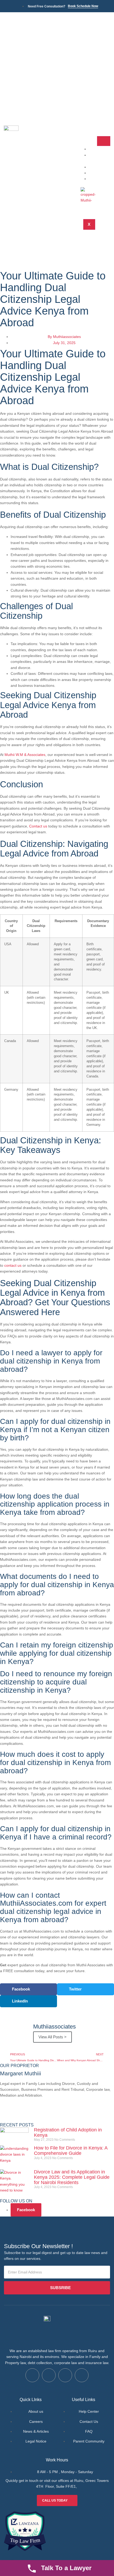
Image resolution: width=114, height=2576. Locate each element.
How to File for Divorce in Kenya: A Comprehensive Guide (71, 2151)
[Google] (35, 2114)
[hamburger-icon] (104, 141)
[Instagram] (50, 2114)
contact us (13, 1265)
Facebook (26, 2210)
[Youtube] (82, 2375)
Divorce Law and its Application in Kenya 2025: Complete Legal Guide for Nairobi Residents (72, 2177)
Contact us (38, 826)
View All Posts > (52, 2037)
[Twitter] (21, 2114)
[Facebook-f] (7, 2114)
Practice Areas (99, 158)
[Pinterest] (64, 2114)
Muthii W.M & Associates (25, 755)
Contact (101, 179)
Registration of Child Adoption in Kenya (68, 2132)
